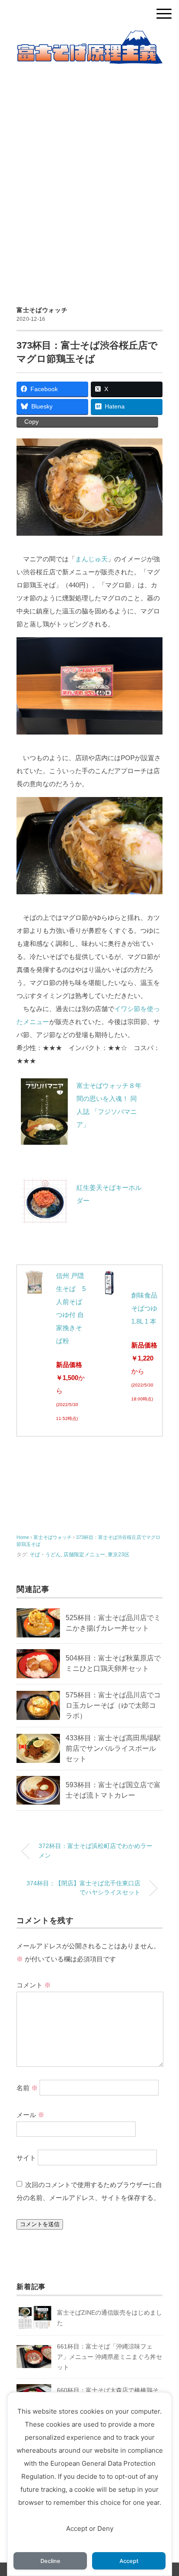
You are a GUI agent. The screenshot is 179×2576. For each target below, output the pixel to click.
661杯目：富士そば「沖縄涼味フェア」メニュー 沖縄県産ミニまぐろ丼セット (109, 2357)
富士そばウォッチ (42, 310)
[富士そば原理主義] (89, 37)
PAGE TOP (165, 2492)
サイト (26, 2158)
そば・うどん (45, 1555)
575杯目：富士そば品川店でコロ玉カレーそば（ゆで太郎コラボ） (113, 1705)
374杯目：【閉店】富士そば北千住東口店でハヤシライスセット (83, 1888)
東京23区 (119, 1555)
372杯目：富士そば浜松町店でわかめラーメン (96, 1851)
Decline (50, 2561)
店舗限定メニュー (84, 1555)
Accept (129, 2561)
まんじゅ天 (91, 559)
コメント (34, 1985)
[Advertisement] (89, 175)
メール (30, 2115)
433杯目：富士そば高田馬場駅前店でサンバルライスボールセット (113, 1748)
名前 (27, 2087)
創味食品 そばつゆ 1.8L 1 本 (144, 1308)
